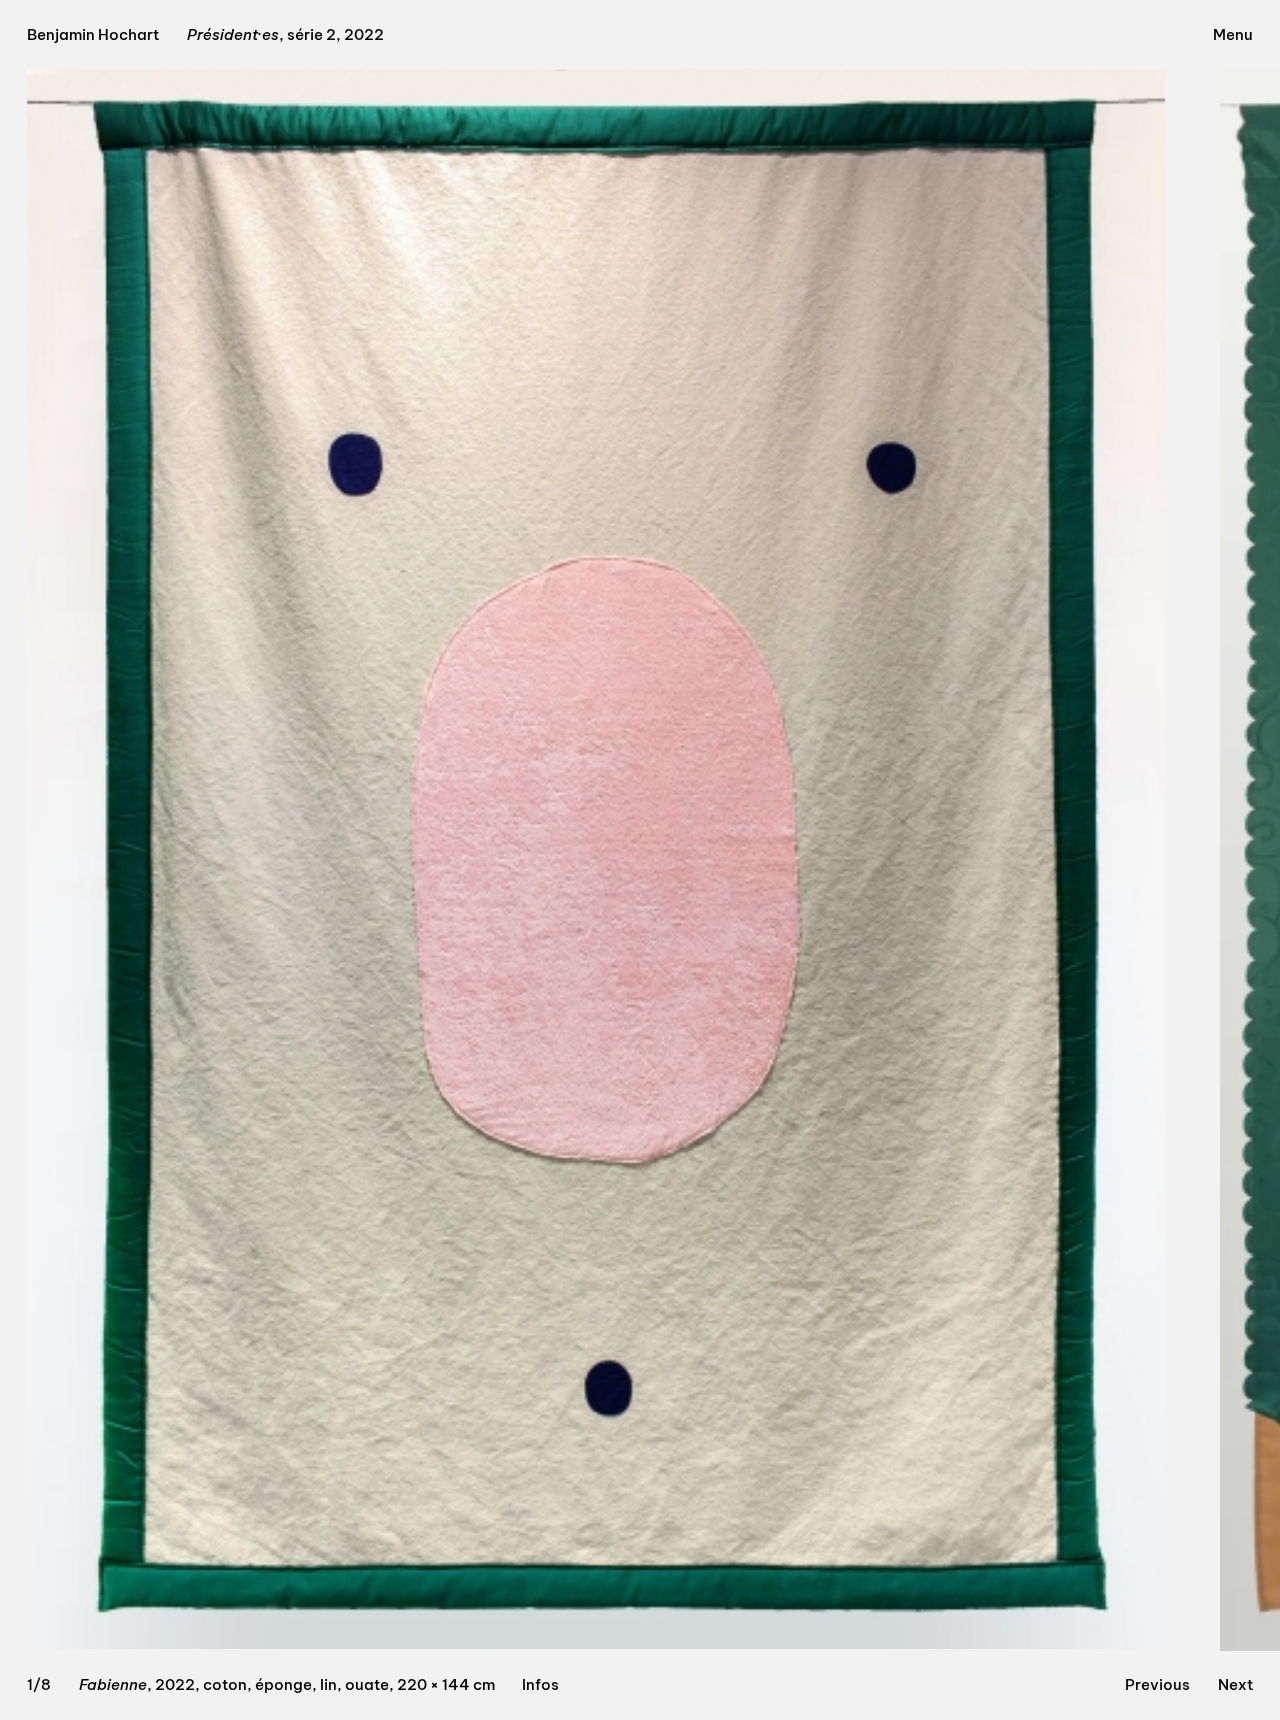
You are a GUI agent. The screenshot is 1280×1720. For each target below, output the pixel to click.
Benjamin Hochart (93, 34)
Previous (1157, 1684)
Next (1235, 1684)
